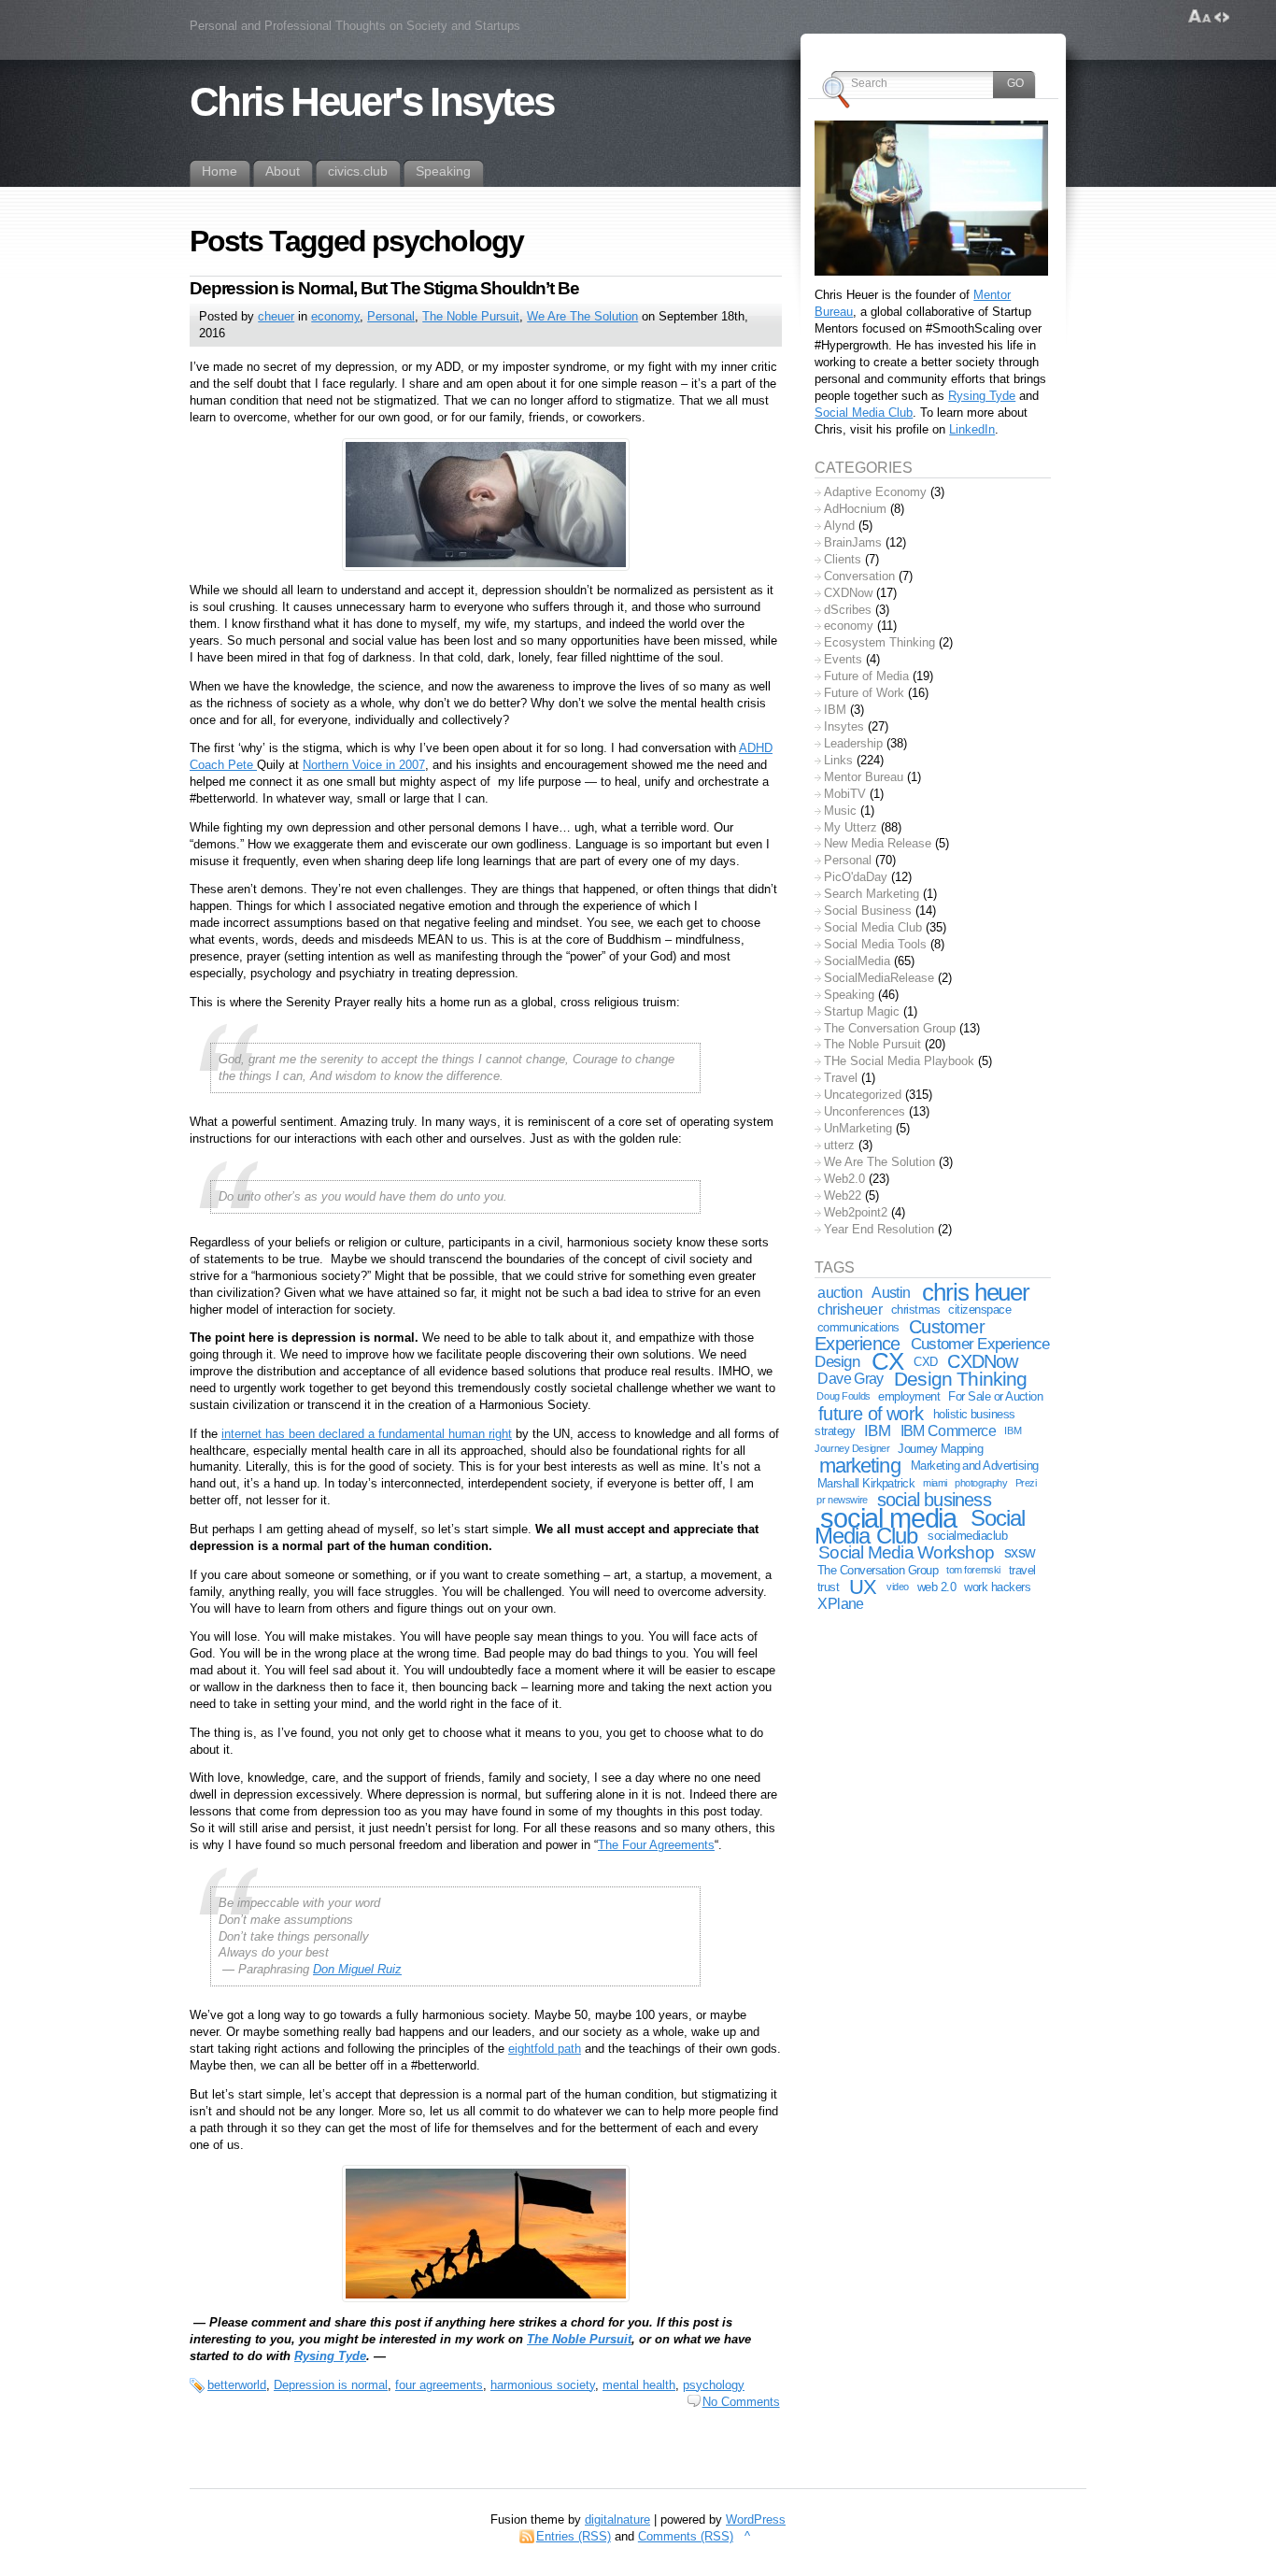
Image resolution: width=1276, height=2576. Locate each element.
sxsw (1020, 1552)
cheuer (276, 316)
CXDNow (848, 593)
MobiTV (845, 794)
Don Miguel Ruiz (357, 1969)
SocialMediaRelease (879, 978)
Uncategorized (863, 1095)
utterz (839, 1145)
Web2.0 (844, 1179)
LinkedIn (972, 429)
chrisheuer (850, 1309)
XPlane (840, 1604)
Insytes (844, 726)
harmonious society (543, 2385)
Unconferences (865, 1111)
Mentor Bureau (864, 777)
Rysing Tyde (330, 2356)
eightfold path (545, 2049)
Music (840, 811)
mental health (639, 2385)
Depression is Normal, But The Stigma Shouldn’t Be (384, 288)
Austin (891, 1293)
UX (863, 1587)
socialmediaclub (967, 1536)
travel (1022, 1570)
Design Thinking (960, 1379)
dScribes (848, 610)
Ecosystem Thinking (879, 642)
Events (843, 659)
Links (838, 760)
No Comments (741, 2402)
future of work (871, 1414)
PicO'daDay (856, 877)
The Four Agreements (656, 1845)
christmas (915, 1309)
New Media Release (878, 843)
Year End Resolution (879, 1229)
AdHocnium (855, 509)
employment (909, 1396)
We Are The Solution (582, 316)
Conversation (859, 576)
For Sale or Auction (995, 1396)
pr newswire (842, 1500)
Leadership (853, 743)
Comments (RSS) (686, 2536)
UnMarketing (858, 1128)
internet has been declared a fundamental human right (367, 1434)
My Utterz (851, 827)
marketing (860, 1466)
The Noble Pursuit (471, 316)
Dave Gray (850, 1379)
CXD (925, 1362)
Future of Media (866, 676)
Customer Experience (899, 1336)
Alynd (839, 526)
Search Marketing (872, 894)
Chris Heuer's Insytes (371, 102)
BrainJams (853, 542)
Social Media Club (864, 413)
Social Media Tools (875, 944)
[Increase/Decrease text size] (1200, 17)
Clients (843, 559)
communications (858, 1327)
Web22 (843, 1195)
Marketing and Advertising (975, 1466)
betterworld (237, 2385)
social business (934, 1500)
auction (840, 1293)
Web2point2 (856, 1212)
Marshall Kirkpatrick (866, 1483)
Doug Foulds (843, 1396)
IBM (835, 710)
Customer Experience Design (932, 1352)
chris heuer (976, 1292)
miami (935, 1483)
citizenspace (979, 1309)
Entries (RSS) (574, 2536)
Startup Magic (862, 1011)
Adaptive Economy (875, 492)
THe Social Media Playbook (899, 1061)
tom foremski (973, 1570)
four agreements (439, 2385)
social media (888, 1518)
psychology (714, 2385)
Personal (391, 316)
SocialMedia (857, 961)
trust (828, 1587)
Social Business (868, 911)
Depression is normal (331, 2385)
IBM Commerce (949, 1431)
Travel (841, 1078)
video (898, 1587)
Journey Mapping (940, 1449)
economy (335, 316)
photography (981, 1483)
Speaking (849, 995)
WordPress (756, 2519)
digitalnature (617, 2519)
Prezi (1026, 1483)
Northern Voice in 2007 (364, 765)
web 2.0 (936, 1587)
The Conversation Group (890, 1028)
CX (887, 1361)
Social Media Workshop (906, 1552)
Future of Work (864, 693)
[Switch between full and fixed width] (1222, 17)
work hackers (997, 1587)
